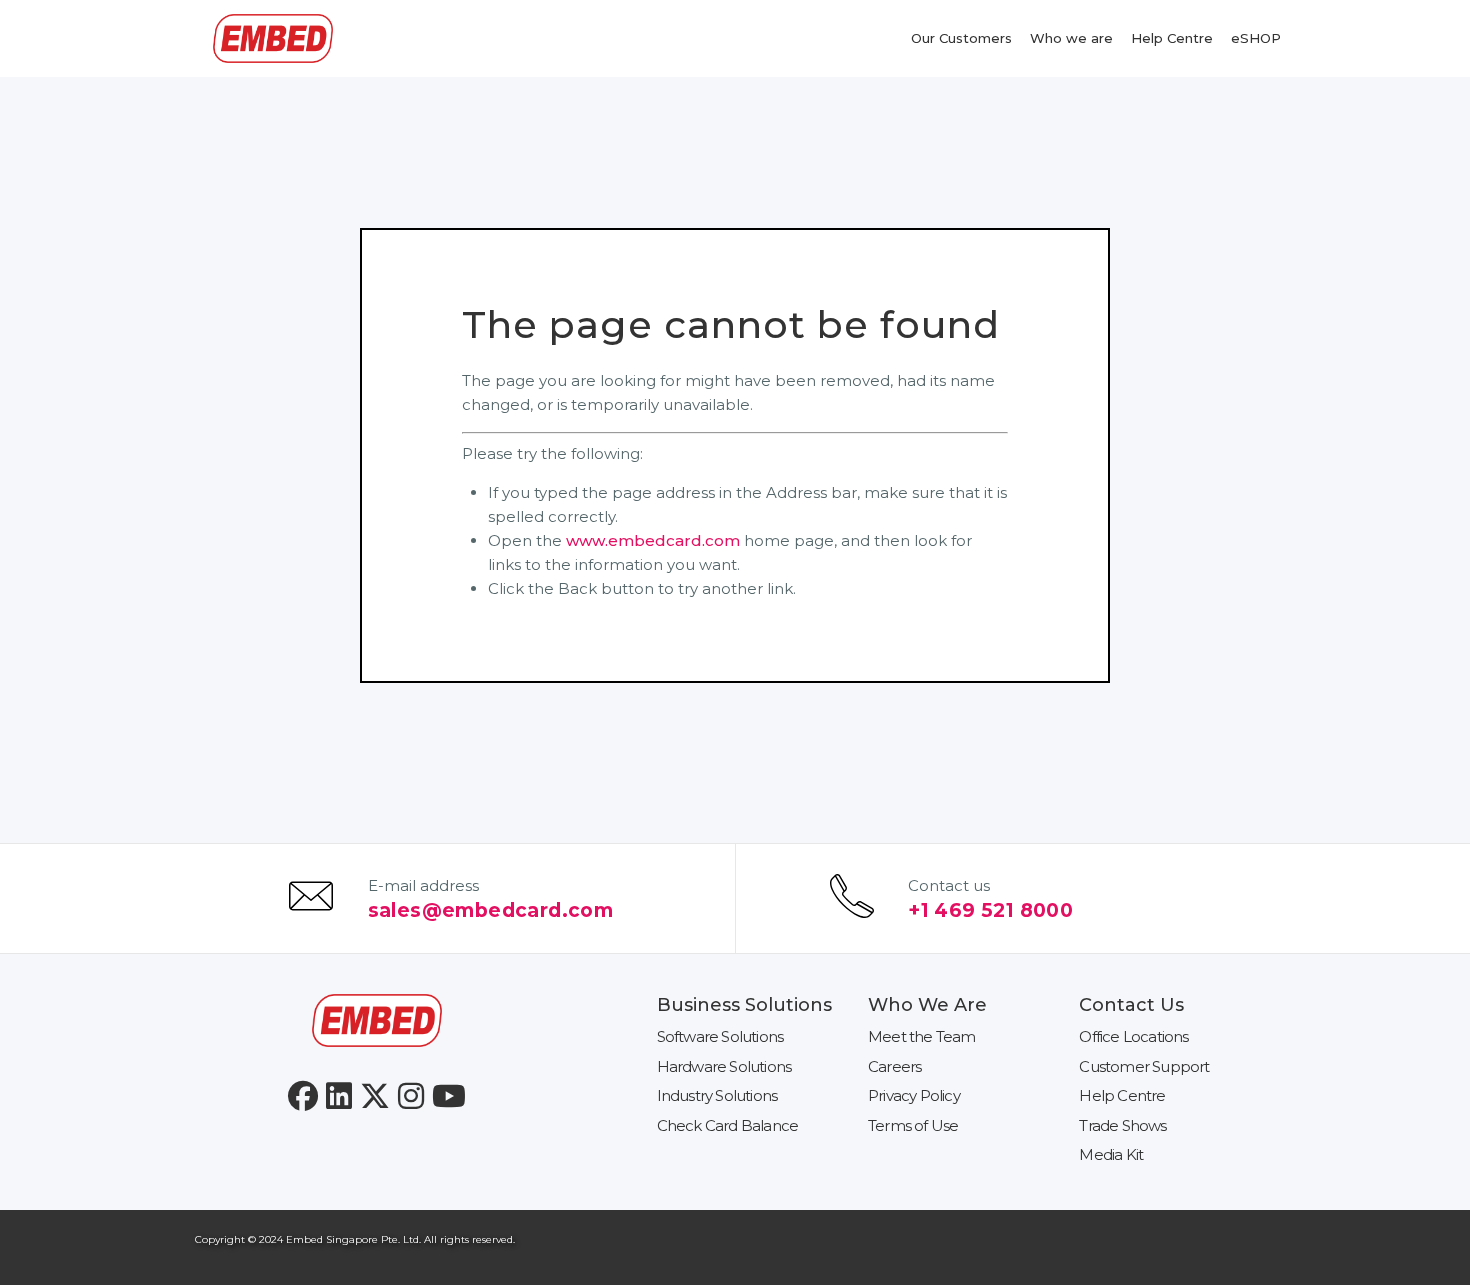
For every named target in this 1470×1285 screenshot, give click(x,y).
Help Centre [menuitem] (1172, 38)
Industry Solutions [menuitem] (717, 1095)
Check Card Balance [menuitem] (728, 1125)
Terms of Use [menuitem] (913, 1125)
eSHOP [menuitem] (1256, 38)
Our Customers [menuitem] (961, 38)
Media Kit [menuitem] (1111, 1154)
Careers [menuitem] (894, 1066)
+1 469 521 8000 (990, 910)
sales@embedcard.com (491, 910)
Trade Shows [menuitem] (1122, 1125)
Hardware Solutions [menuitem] (724, 1066)
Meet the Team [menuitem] (922, 1036)
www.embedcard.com (653, 540)
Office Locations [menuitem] (1133, 1036)
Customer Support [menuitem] (1144, 1066)
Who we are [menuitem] (1071, 38)
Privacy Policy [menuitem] (914, 1095)
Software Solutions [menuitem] (720, 1036)
